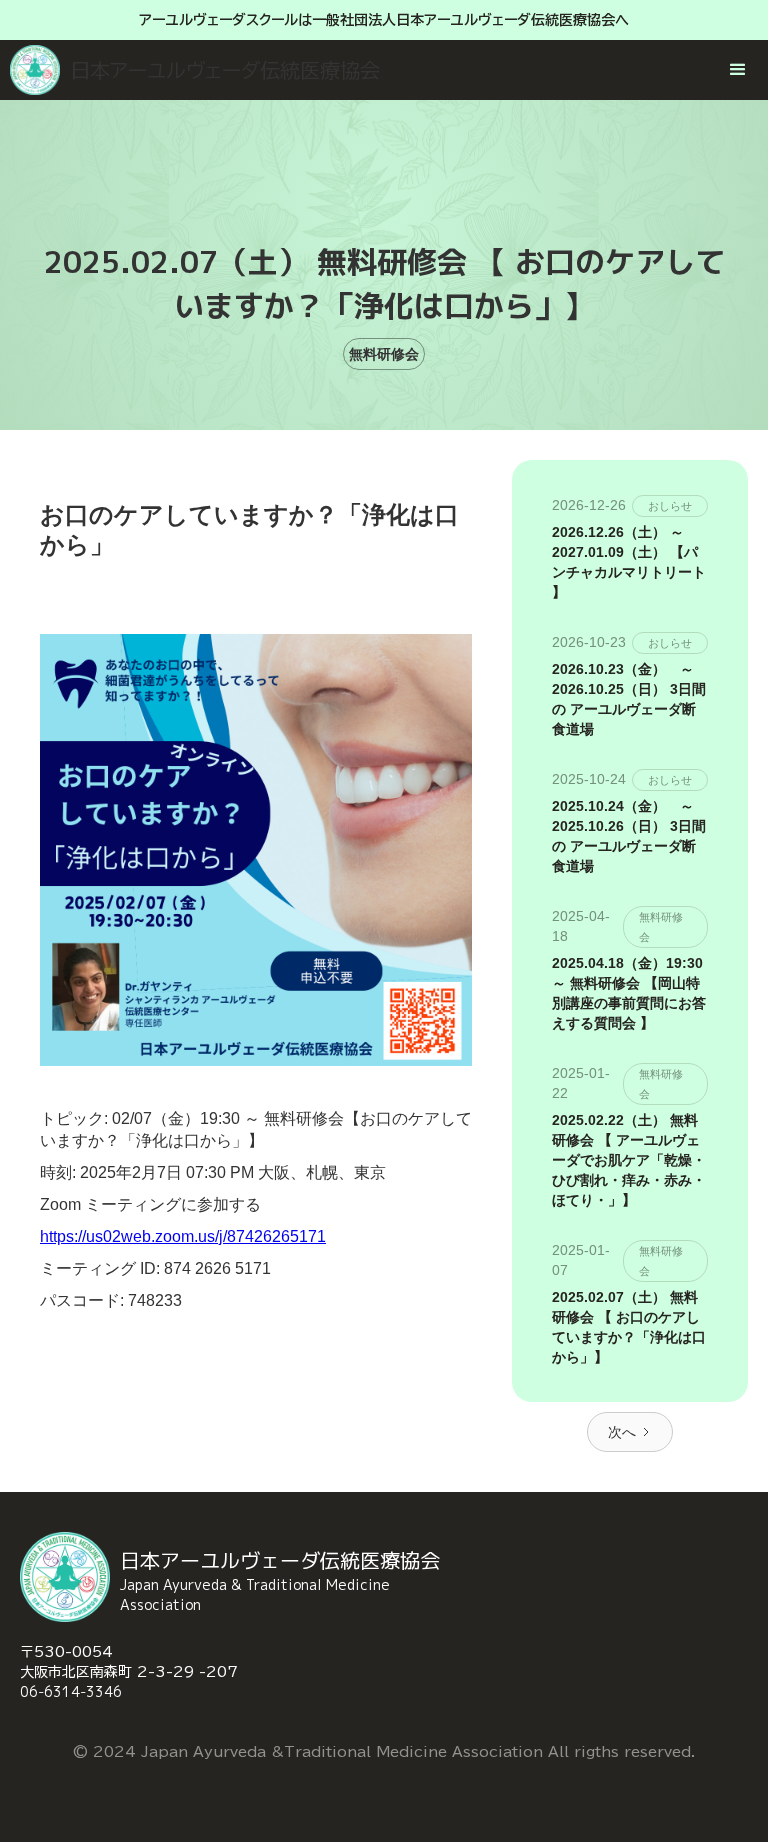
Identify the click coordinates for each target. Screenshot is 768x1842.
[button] (733, 65)
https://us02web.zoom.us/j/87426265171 (183, 1236)
